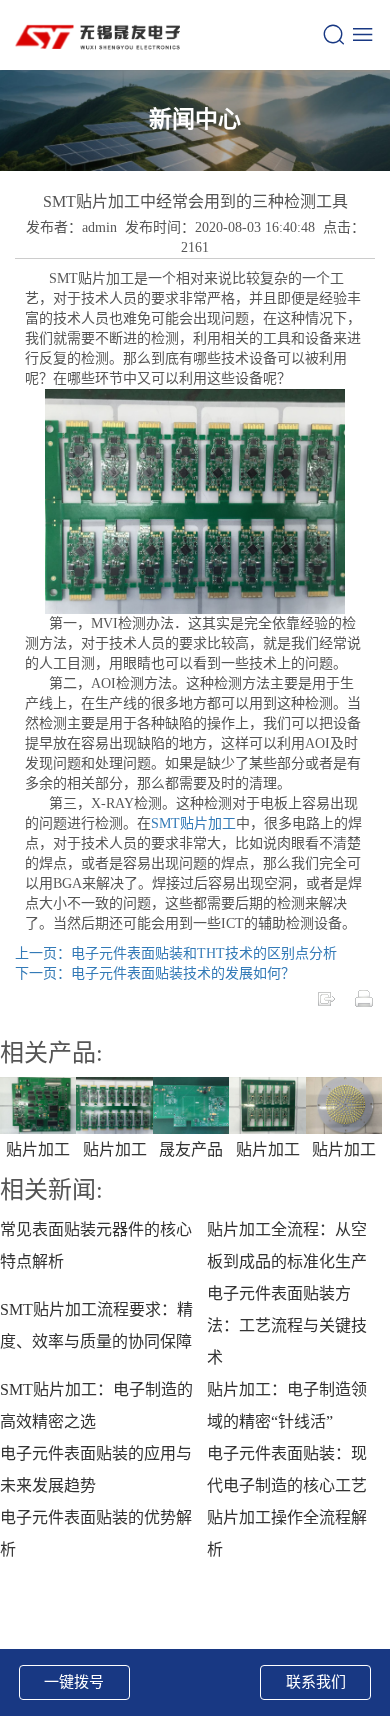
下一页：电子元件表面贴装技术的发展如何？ (155, 973)
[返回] (326, 997)
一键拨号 (74, 1682)
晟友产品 (191, 1149)
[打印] (364, 997)
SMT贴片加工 (193, 823)
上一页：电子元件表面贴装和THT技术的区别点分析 (176, 953)
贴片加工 (38, 1149)
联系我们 (316, 1682)
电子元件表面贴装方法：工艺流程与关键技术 (287, 1325)
